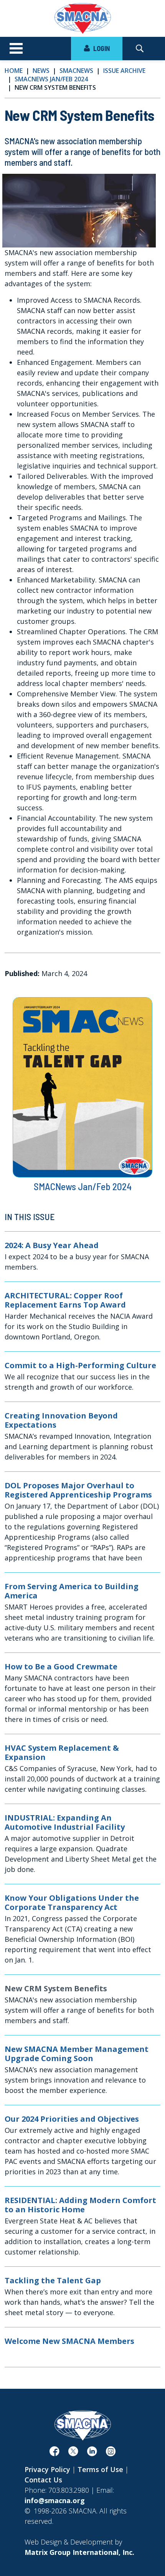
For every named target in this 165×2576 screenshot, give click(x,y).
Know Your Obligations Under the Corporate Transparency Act (72, 1903)
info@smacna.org (55, 2500)
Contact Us (43, 2480)
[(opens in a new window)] (54, 2453)
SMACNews (76, 71)
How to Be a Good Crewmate (61, 1667)
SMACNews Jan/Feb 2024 (51, 79)
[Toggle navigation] (16, 49)
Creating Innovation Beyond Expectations (61, 1420)
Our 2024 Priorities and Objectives (72, 2119)
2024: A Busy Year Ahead (52, 1245)
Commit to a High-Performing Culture (80, 1366)
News (41, 71)
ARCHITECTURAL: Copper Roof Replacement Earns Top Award (65, 1300)
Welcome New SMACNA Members (69, 2341)
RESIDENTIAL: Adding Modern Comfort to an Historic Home (80, 2205)
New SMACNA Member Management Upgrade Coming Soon (77, 2054)
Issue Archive (124, 71)
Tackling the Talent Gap (53, 2281)
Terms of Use (100, 2469)
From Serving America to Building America (72, 1591)
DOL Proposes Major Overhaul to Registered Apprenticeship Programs (78, 1490)
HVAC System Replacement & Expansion (62, 1753)
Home (14, 71)
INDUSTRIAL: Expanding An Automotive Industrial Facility (65, 1822)
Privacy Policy (47, 2469)
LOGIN (101, 48)
